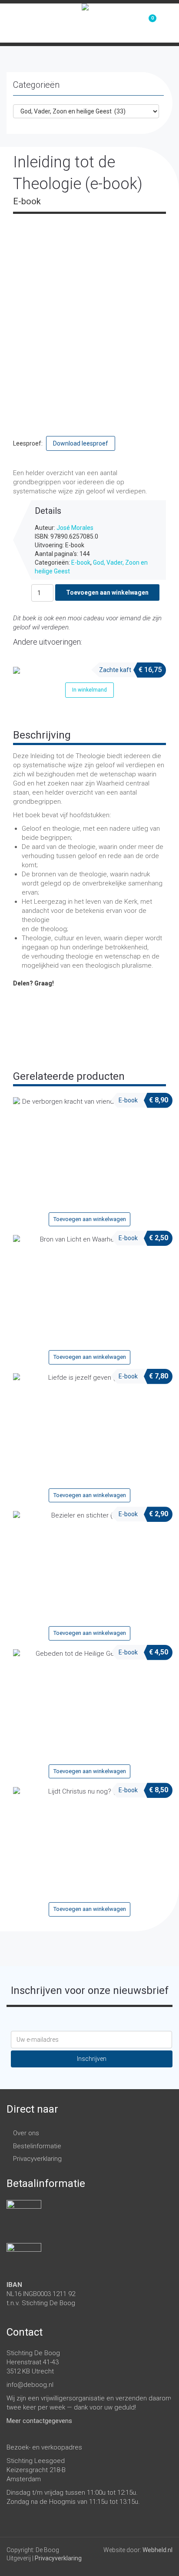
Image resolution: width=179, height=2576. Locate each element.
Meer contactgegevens (39, 2421)
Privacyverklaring (37, 2159)
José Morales (75, 528)
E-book (81, 562)
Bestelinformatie (37, 2146)
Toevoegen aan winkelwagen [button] (90, 1219)
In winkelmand (89, 690)
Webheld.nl (157, 2550)
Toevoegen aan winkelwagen (107, 592)
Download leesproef (81, 443)
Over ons (26, 2133)
